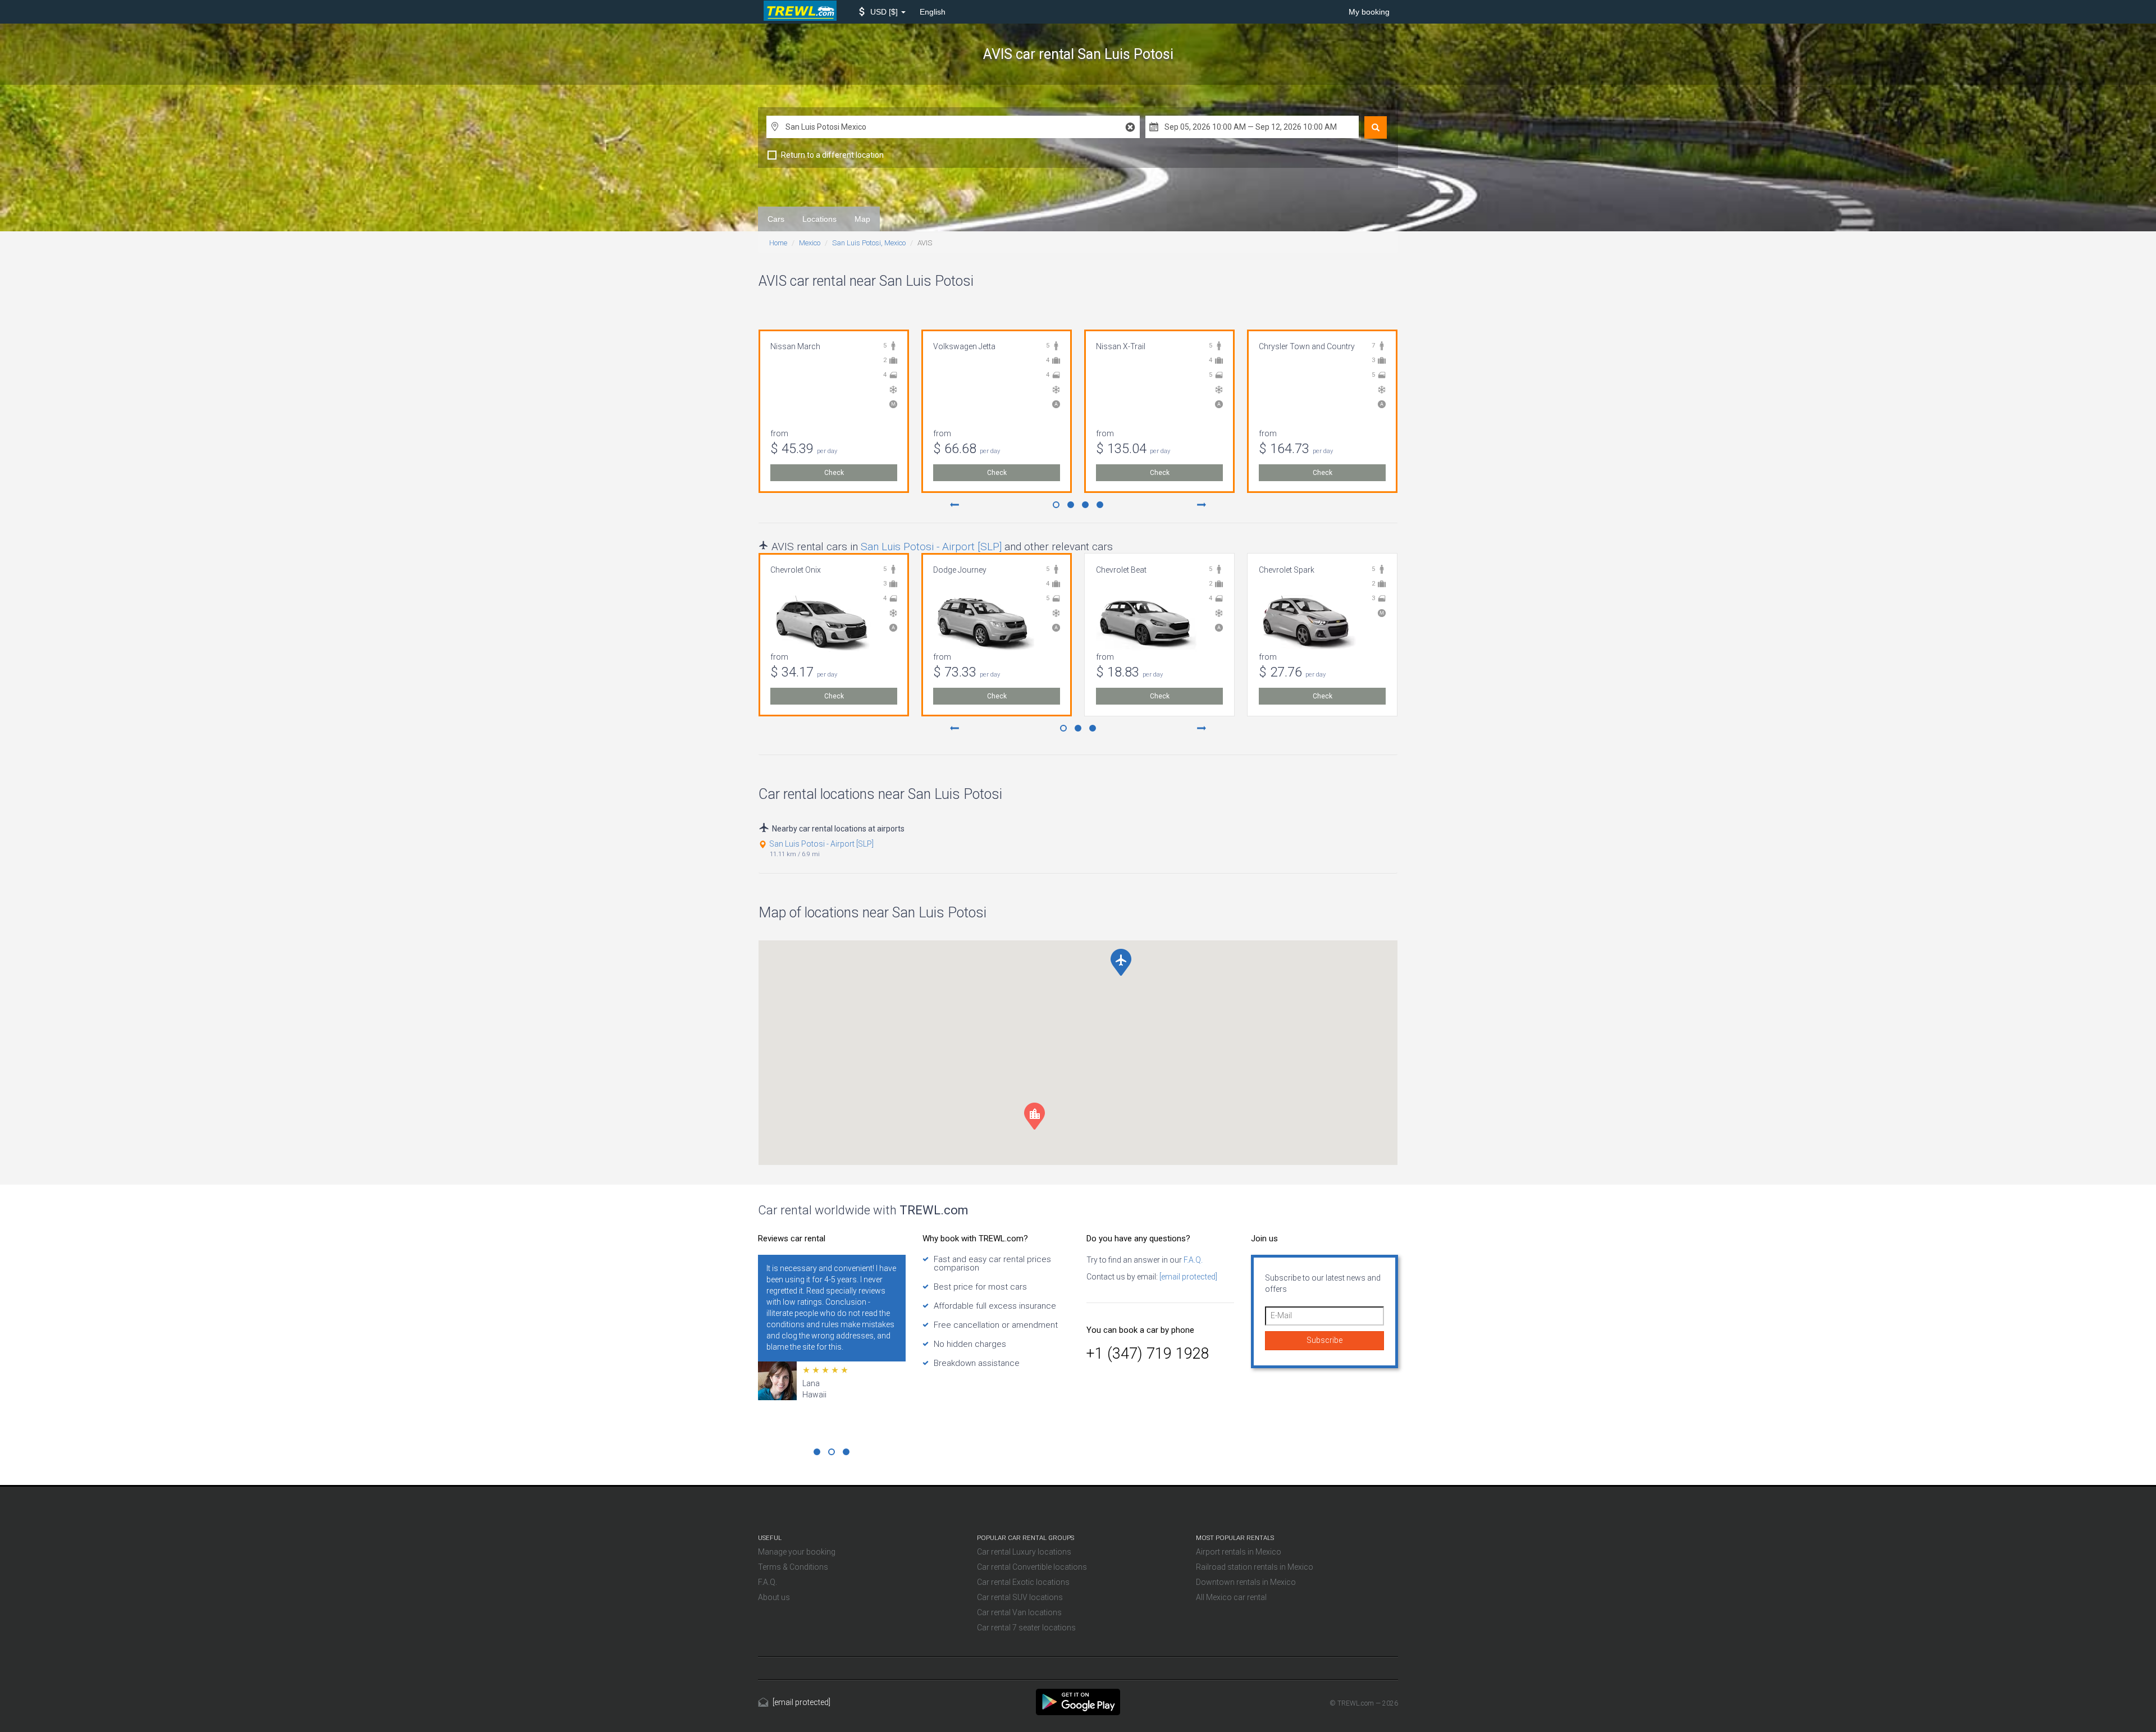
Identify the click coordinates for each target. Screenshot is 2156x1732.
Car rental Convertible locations (1032, 1567)
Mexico (810, 243)
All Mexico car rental (1231, 1597)
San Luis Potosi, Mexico (869, 243)
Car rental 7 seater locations (1026, 1628)
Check (834, 473)
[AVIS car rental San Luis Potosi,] (1078, 1701)
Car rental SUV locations (1020, 1597)
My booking (1369, 12)
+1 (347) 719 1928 (1148, 1354)
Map (862, 219)
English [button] (933, 12)
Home (778, 243)
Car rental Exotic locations (1023, 1582)
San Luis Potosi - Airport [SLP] (931, 547)
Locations (819, 219)
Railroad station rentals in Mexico (1255, 1567)
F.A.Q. (1192, 1260)
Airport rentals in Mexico (1239, 1552)
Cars (776, 219)
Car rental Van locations (1019, 1612)
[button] (882, 12)
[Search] (1376, 127)
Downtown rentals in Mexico (1246, 1582)
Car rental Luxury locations (1024, 1552)
